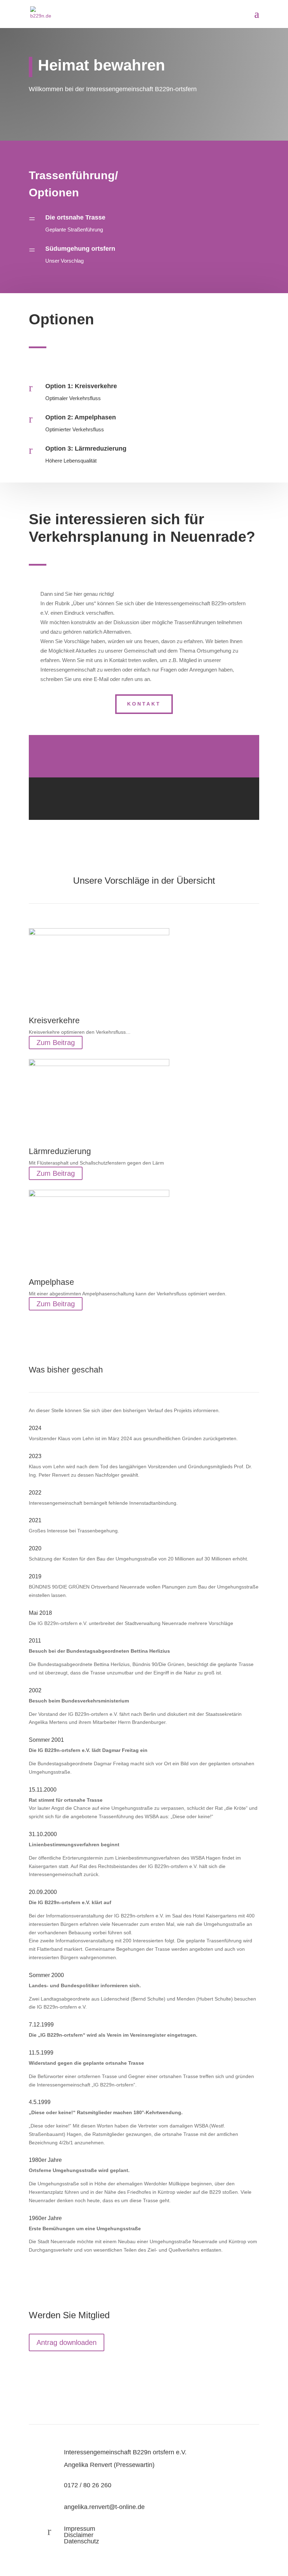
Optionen (54, 193)
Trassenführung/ (73, 175)
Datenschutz (81, 2541)
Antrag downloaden (67, 2342)
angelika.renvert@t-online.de (104, 2507)
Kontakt (144, 704)
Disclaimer (79, 2535)
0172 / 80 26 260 (88, 2485)
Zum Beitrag (56, 1043)
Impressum (80, 2529)
